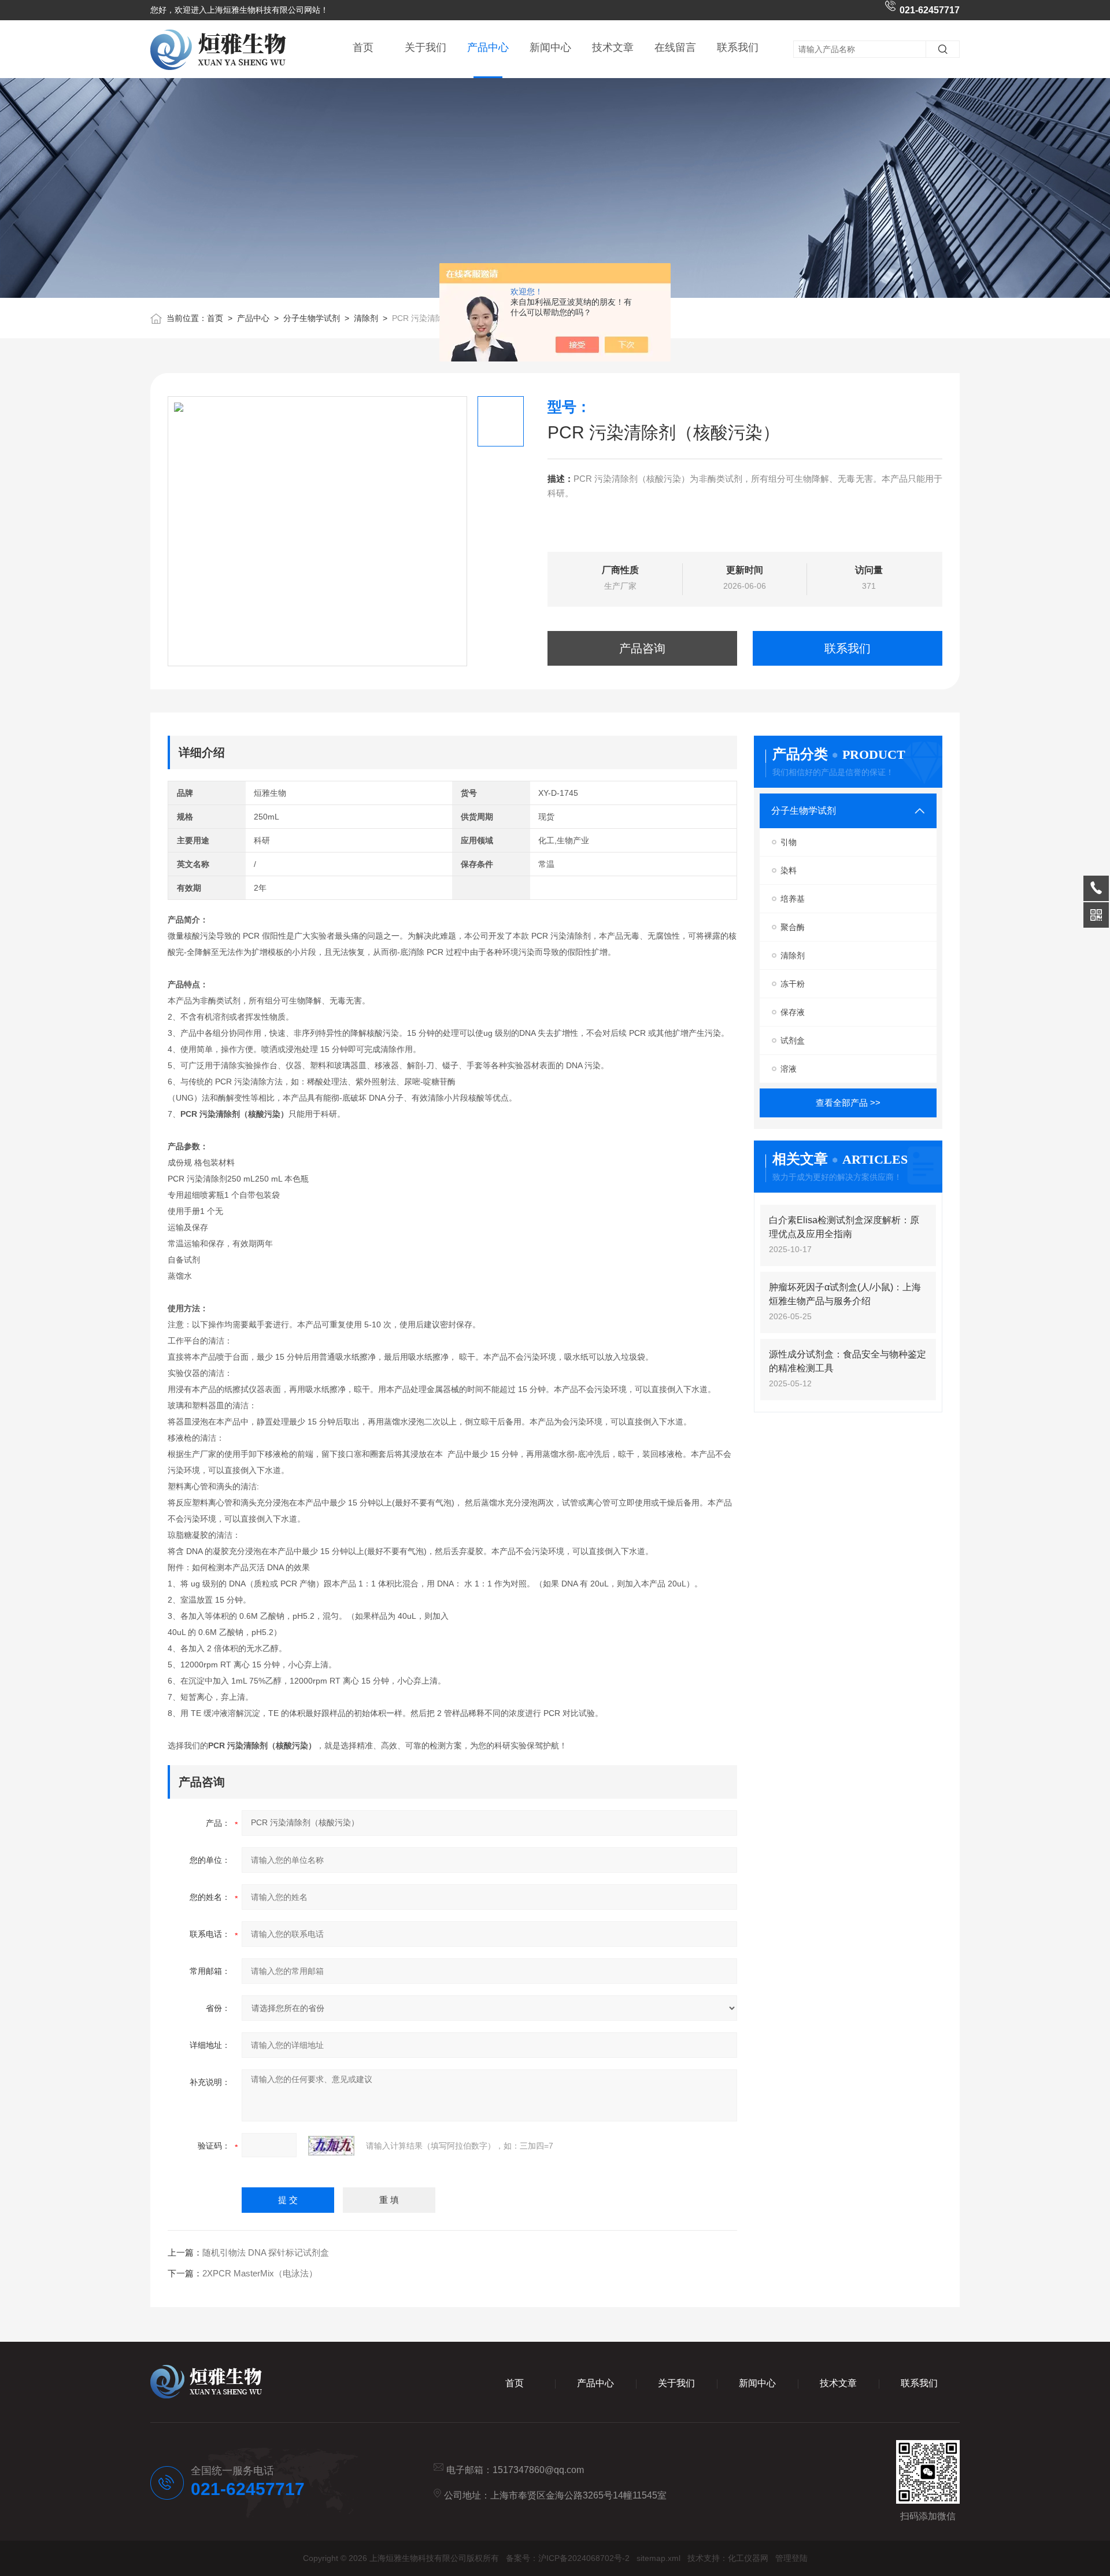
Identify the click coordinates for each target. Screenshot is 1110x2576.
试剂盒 (793, 1040)
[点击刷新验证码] (331, 2146)
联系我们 (738, 47)
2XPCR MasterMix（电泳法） (260, 2273)
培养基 (793, 899)
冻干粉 (793, 984)
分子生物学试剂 (312, 318)
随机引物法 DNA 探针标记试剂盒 (266, 2252)
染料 (789, 870)
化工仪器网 (748, 2558)
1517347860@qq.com (538, 2470)
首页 (363, 47)
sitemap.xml (658, 2558)
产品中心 (488, 47)
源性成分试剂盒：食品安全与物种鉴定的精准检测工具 (848, 1361)
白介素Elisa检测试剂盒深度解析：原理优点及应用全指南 (844, 1227)
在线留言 (675, 47)
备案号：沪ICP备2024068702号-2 (568, 2558)
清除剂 (366, 318)
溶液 (789, 1069)
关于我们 (425, 47)
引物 (789, 842)
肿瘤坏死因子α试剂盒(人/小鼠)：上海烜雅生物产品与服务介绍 (845, 1294)
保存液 (793, 1012)
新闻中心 (550, 47)
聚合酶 (793, 927)
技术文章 (613, 47)
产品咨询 (642, 648)
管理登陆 (791, 2558)
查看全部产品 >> (848, 1103)
